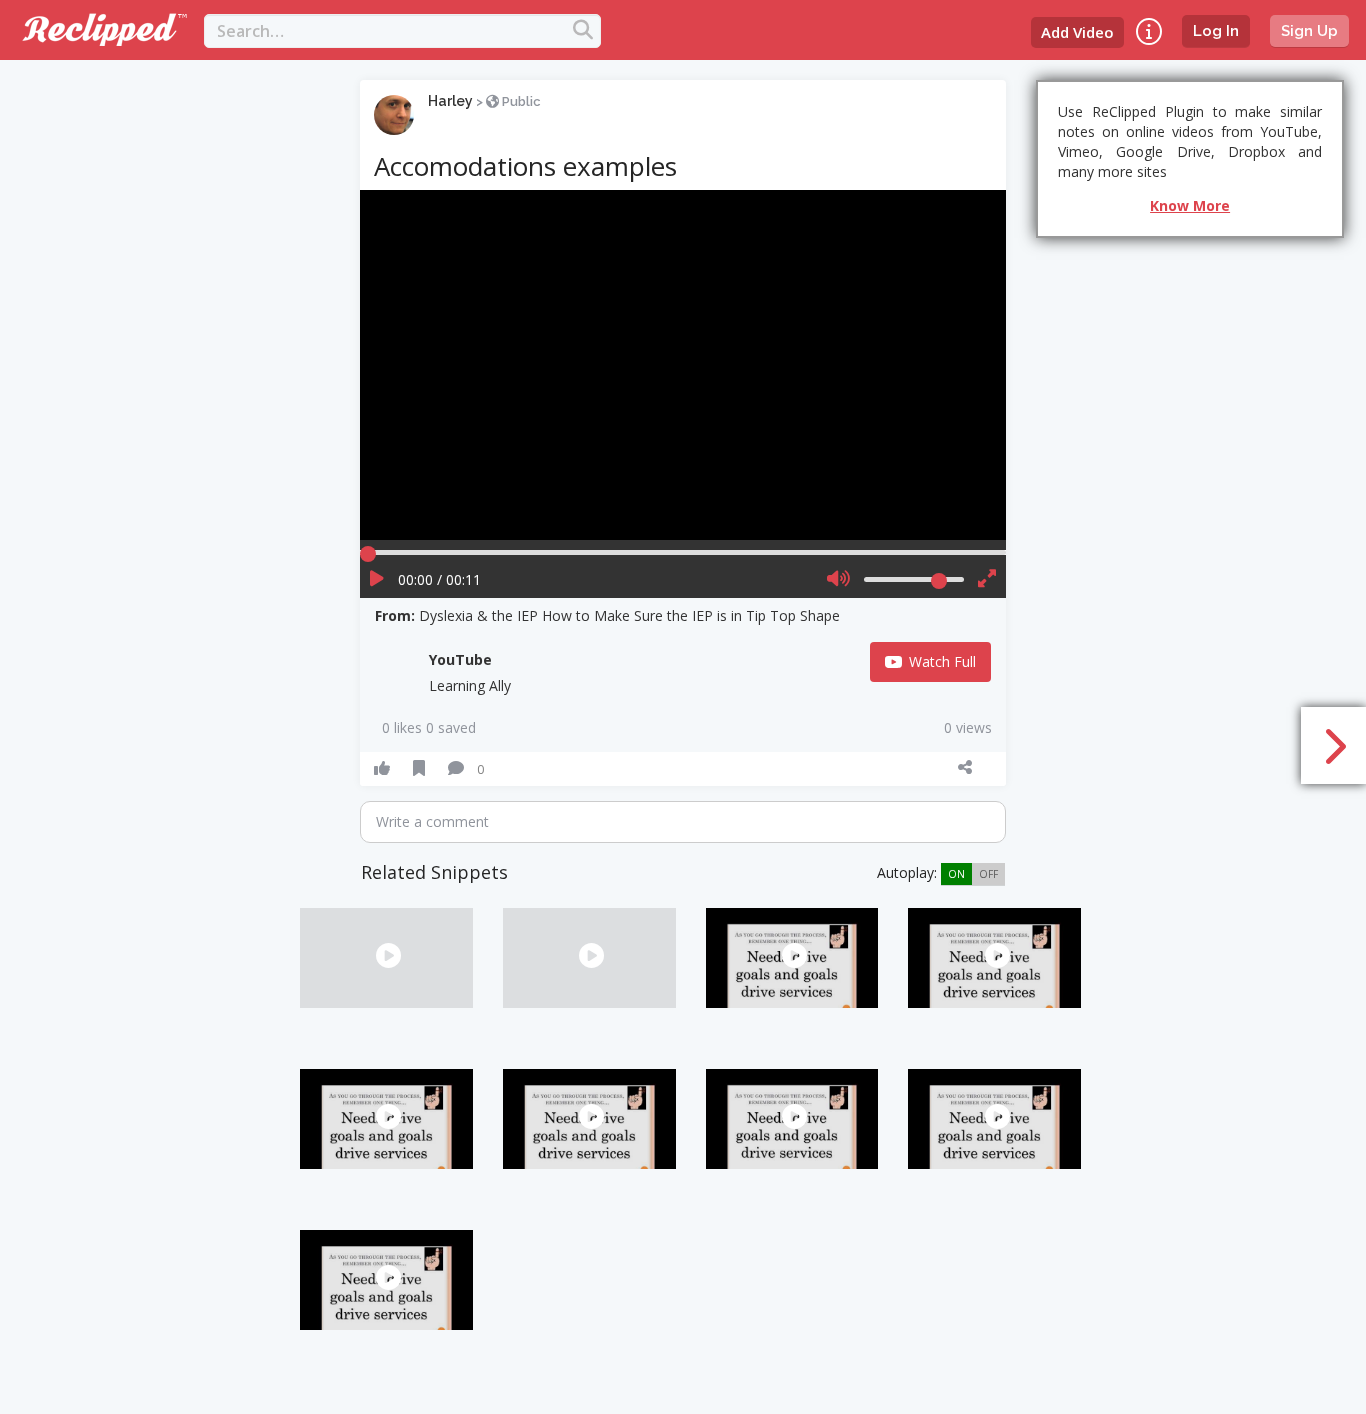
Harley (450, 101)
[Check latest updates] (1149, 31)
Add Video (1077, 32)
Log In (1216, 31)
